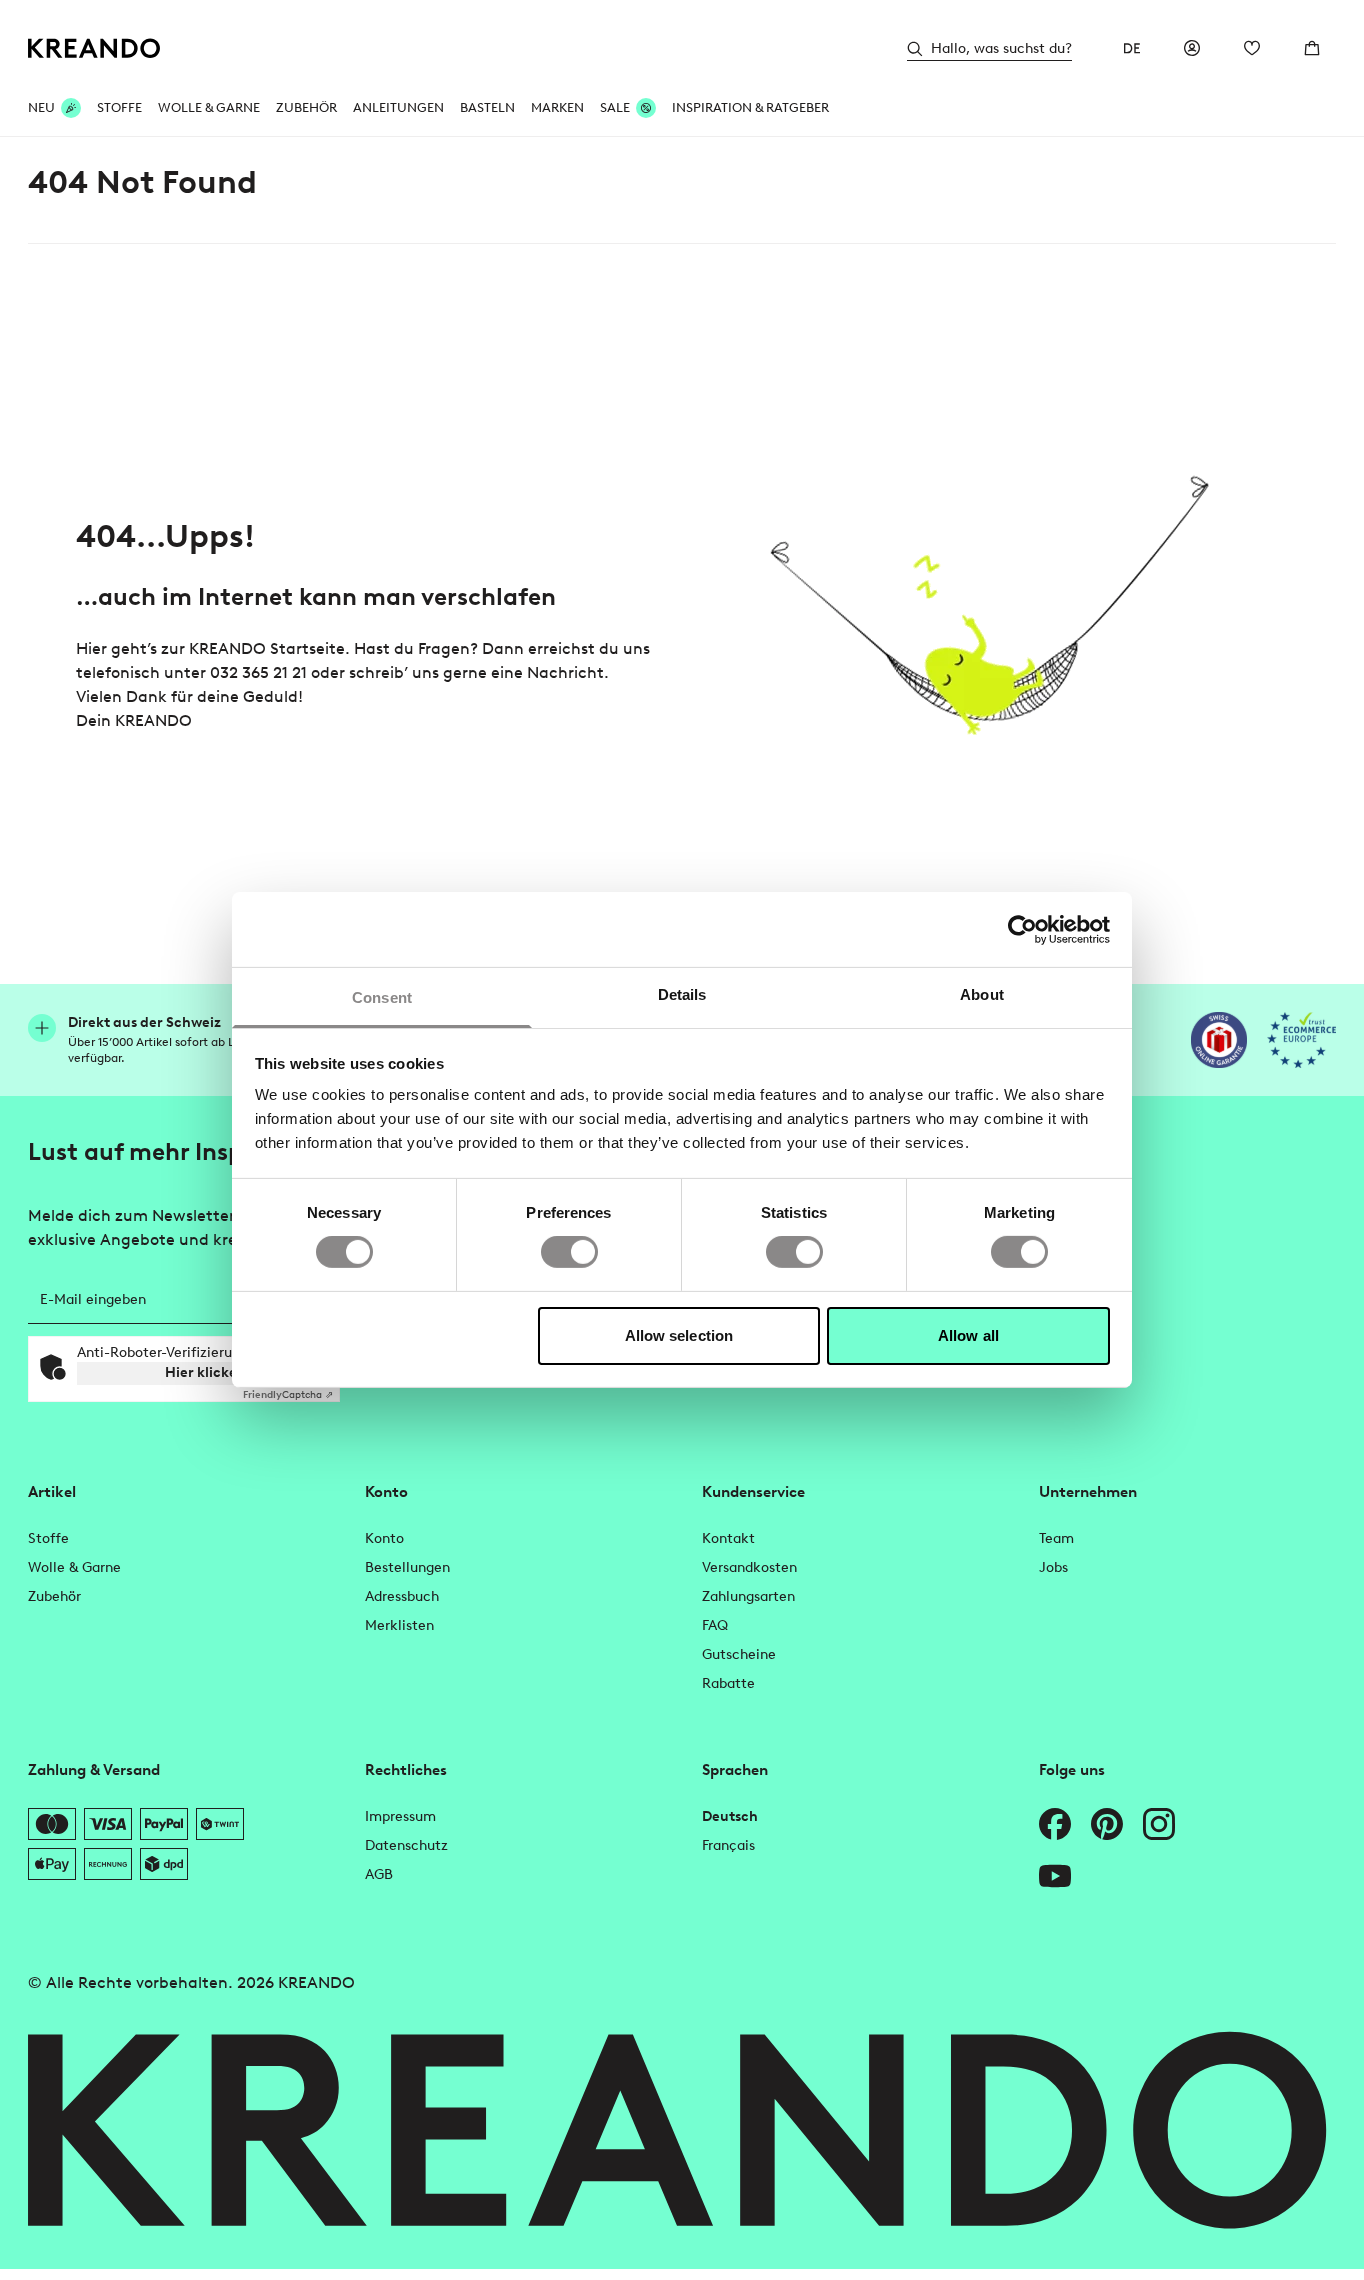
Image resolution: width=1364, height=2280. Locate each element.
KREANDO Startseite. (269, 648)
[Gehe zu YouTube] (1055, 1876)
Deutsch (730, 1816)
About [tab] (982, 994)
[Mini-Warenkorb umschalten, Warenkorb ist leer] (1312, 48)
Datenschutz (406, 1845)
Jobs (1053, 1567)
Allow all (968, 1335)
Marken (557, 107)
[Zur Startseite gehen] (94, 48)
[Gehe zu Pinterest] (1107, 1824)
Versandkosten (749, 1567)
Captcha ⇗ (288, 1394)
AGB (379, 1874)
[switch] (569, 1252)
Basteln (487, 107)
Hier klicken (205, 1372)
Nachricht (565, 672)
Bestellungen (407, 1567)
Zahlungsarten (748, 1596)
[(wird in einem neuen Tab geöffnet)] (1219, 1040)
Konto (384, 1538)
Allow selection (679, 1335)
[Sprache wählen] (1132, 48)
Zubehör (306, 107)
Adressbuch (402, 1596)
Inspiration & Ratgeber (750, 107)
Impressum (400, 1816)
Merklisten (399, 1625)
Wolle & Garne (209, 107)
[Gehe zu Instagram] (1159, 1824)
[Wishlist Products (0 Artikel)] (1252, 48)
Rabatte (728, 1683)
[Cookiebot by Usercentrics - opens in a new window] (1022, 929)
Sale (615, 107)
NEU (41, 107)
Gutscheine (739, 1654)
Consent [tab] (382, 997)
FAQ (715, 1625)
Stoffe (119, 107)
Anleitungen (398, 107)
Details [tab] (682, 994)
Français (728, 1845)
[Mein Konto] (1192, 48)
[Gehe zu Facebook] (1055, 1824)
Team (1056, 1538)
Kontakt (728, 1538)
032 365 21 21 (258, 672)
